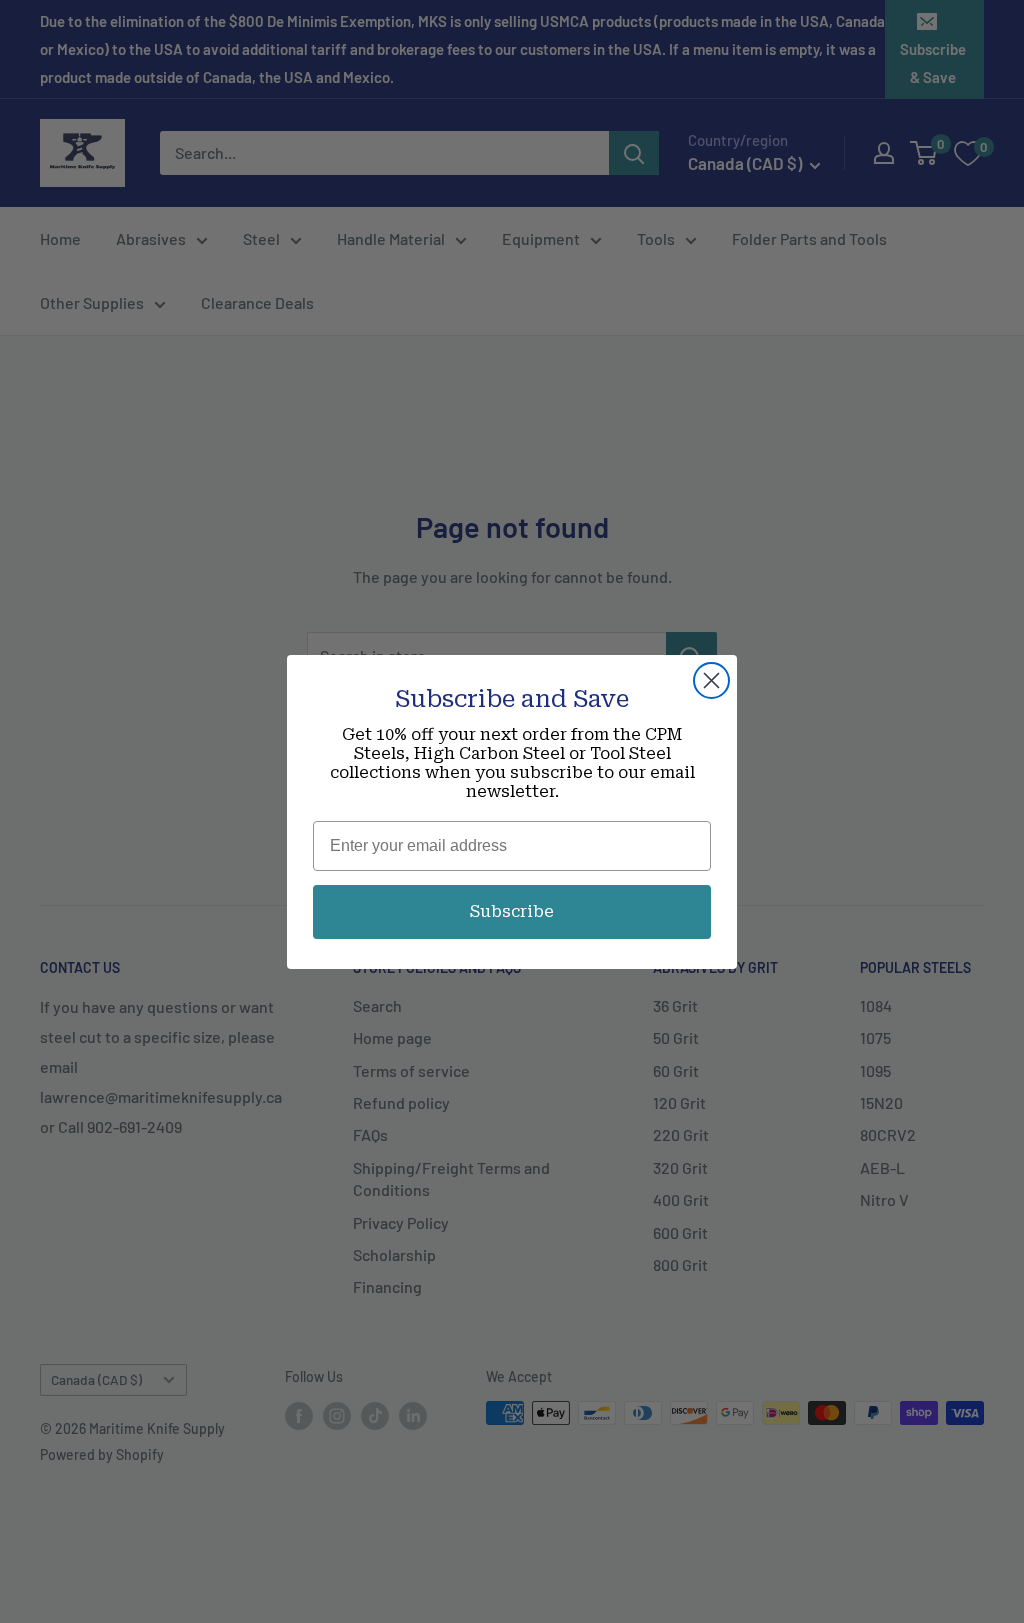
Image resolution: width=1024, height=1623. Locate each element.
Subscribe (512, 911)
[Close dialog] (711, 680)
